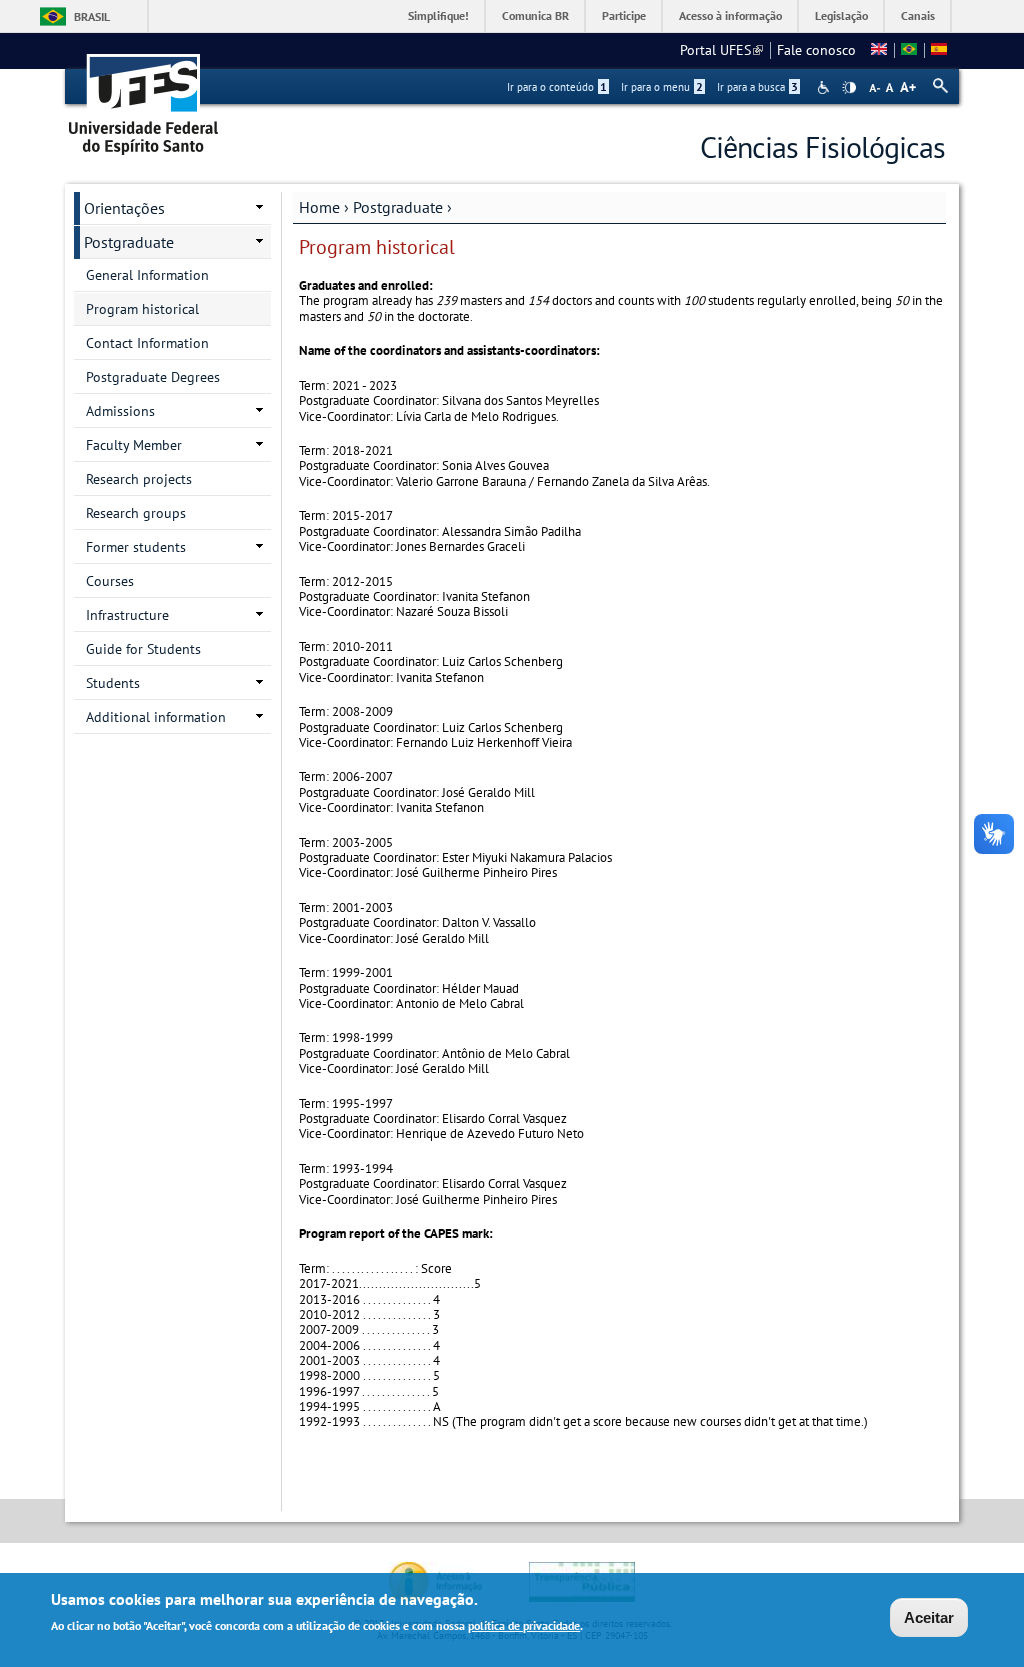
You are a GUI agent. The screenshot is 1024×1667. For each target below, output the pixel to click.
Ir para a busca (757, 87)
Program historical (142, 309)
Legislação (841, 15)
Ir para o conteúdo (557, 87)
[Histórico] (909, 50)
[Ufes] (144, 97)
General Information (147, 275)
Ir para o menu (662, 87)
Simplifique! (438, 15)
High (849, 88)
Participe (624, 15)
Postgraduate (398, 207)
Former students (136, 547)
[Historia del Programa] (939, 50)
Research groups (136, 513)
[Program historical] (879, 50)
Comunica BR (535, 15)
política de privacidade (524, 1625)
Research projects (139, 479)
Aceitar (929, 1617)
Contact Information (147, 343)
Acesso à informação (730, 15)
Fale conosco (816, 50)
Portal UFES (721, 50)
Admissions (120, 411)
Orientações (124, 208)
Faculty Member (134, 445)
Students (113, 683)
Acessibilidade (825, 87)
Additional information (156, 717)
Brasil (92, 16)
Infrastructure (127, 615)
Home (319, 207)
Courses (110, 581)
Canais (918, 15)
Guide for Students (143, 649)
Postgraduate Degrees (153, 377)
